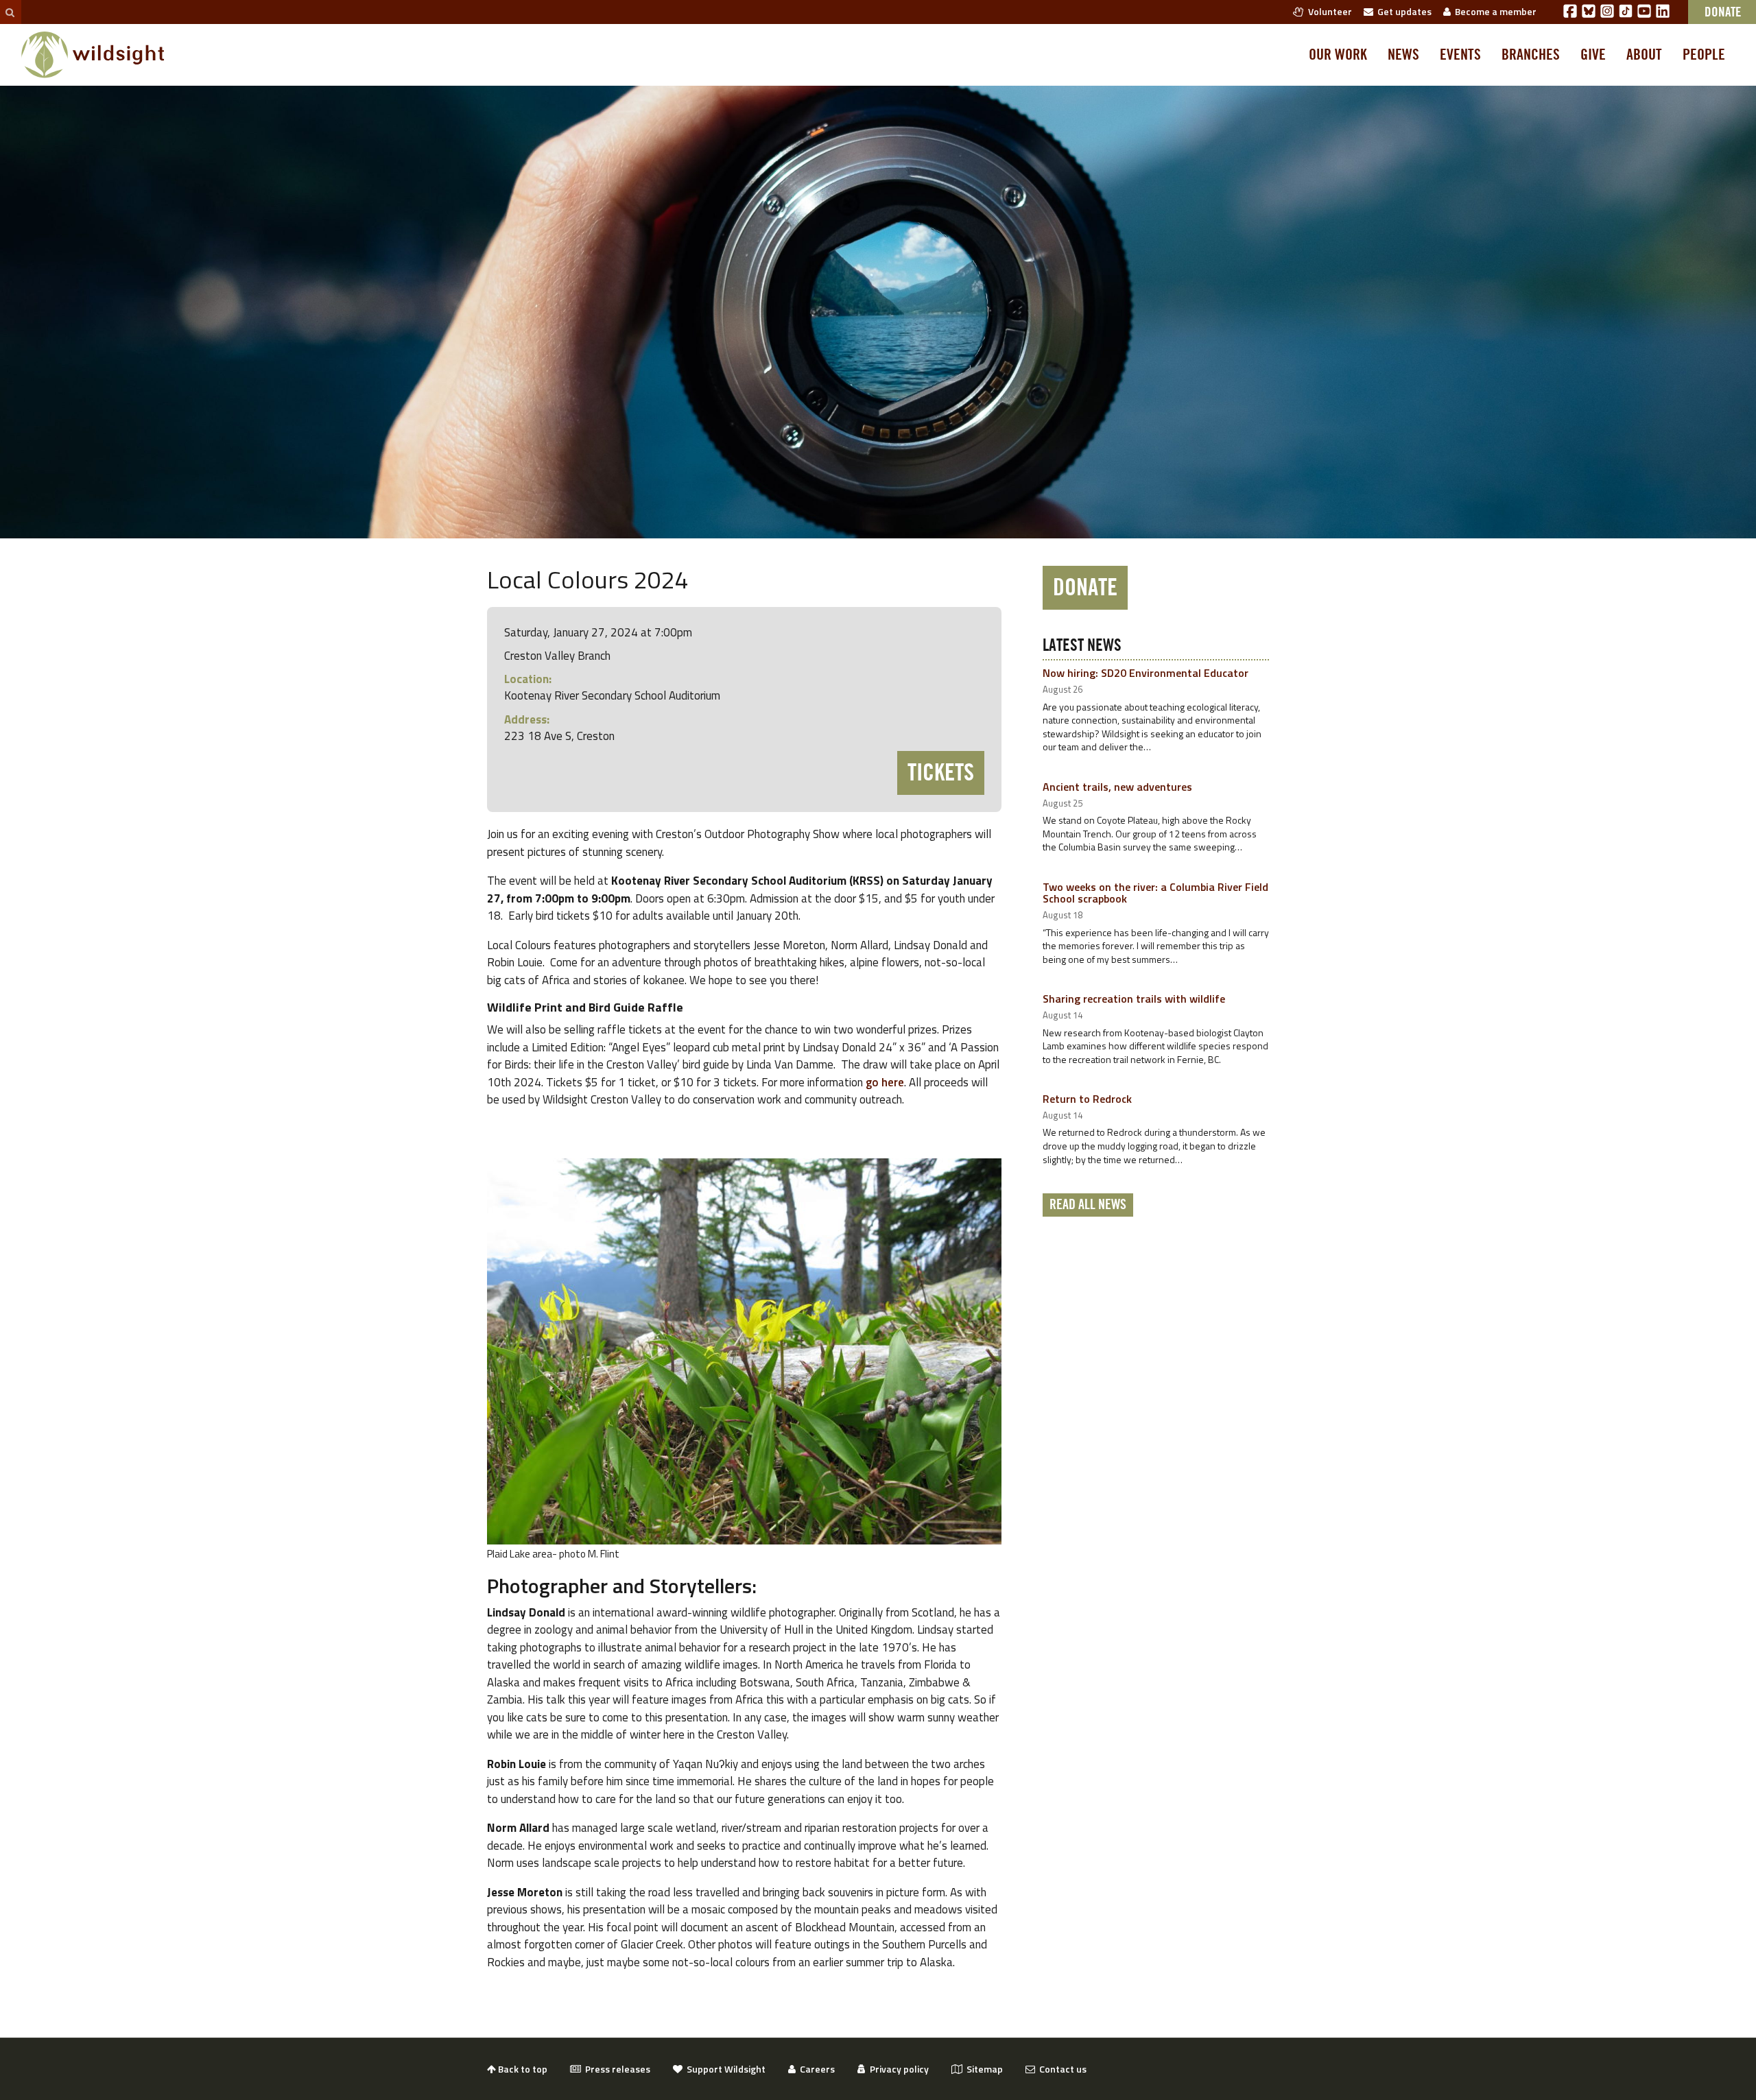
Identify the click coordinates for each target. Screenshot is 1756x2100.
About (1644, 55)
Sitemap (983, 2069)
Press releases (616, 2069)
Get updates (1402, 11)
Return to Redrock (1087, 1099)
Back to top (522, 2069)
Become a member (1494, 11)
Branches (1531, 55)
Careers (815, 2069)
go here (885, 1082)
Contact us (1061, 2069)
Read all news (1088, 1205)
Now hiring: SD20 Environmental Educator (1146, 673)
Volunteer (1328, 11)
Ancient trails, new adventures (1117, 787)
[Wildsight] (93, 55)
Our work (1338, 55)
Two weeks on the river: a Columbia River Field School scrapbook (1155, 893)
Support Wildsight (724, 2069)
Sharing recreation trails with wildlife (1134, 999)
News (1403, 55)
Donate (1085, 588)
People (1704, 55)
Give (1593, 55)
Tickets (941, 773)
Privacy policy (897, 2069)
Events (1460, 55)
